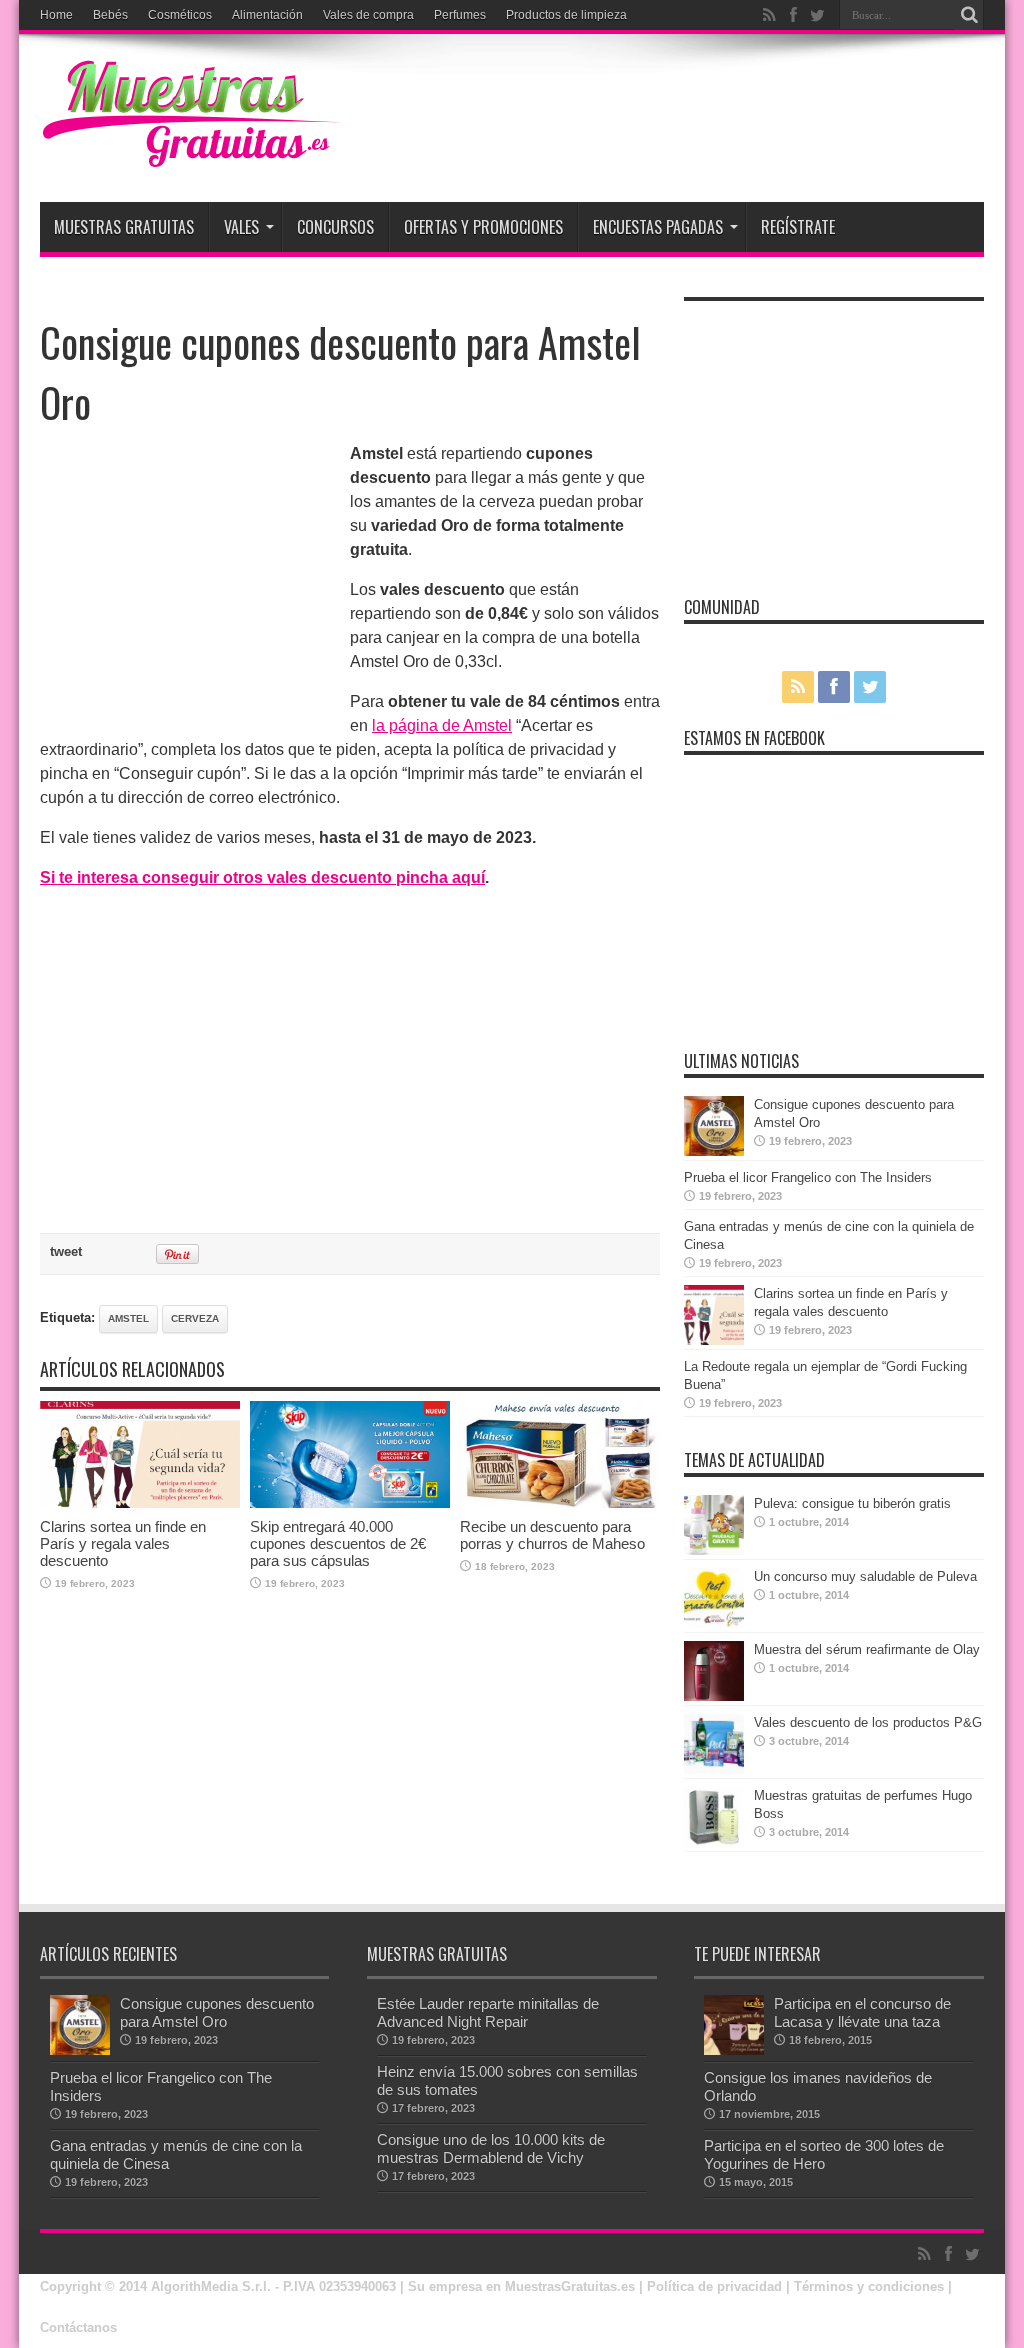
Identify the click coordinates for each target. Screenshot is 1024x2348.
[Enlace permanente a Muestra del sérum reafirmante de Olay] (714, 1696)
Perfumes (460, 15)
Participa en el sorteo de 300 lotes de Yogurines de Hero (824, 2154)
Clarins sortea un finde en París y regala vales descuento (123, 1543)
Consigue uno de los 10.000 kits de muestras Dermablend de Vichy (491, 2148)
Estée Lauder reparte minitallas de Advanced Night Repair (488, 2012)
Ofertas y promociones (483, 227)
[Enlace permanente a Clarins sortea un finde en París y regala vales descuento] (140, 1503)
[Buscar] (969, 15)
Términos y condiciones (869, 2286)
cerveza (195, 1318)
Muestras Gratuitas (124, 227)
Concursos (335, 227)
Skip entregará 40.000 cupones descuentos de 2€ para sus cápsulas (338, 1543)
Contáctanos (78, 2327)
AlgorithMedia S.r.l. (211, 2286)
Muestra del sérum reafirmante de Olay (867, 1649)
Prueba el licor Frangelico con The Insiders (808, 1177)
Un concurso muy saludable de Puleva (865, 1576)
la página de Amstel (442, 725)
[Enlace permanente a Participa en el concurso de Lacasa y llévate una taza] (734, 2050)
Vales (241, 227)
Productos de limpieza (566, 15)
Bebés (110, 15)
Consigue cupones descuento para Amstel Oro (217, 2012)
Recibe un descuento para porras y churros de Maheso (552, 1535)
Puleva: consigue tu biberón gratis (852, 1503)
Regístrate (798, 227)
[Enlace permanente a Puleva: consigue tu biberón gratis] (714, 1550)
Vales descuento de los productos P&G (868, 1722)
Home (56, 15)
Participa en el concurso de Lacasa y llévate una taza (862, 2012)
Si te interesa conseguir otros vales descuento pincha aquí (262, 877)
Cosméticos (180, 15)
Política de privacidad (714, 2286)
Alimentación (267, 15)
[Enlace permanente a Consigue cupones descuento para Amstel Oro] (714, 1151)
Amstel (128, 1318)
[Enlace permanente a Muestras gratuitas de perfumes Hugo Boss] (714, 1842)
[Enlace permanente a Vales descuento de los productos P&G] (714, 1769)
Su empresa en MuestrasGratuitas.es (521, 2286)
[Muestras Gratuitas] (190, 152)
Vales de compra (368, 15)
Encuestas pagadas (658, 227)
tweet (66, 1251)
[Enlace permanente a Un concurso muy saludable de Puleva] (714, 1623)
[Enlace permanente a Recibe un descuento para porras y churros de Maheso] (560, 1503)
